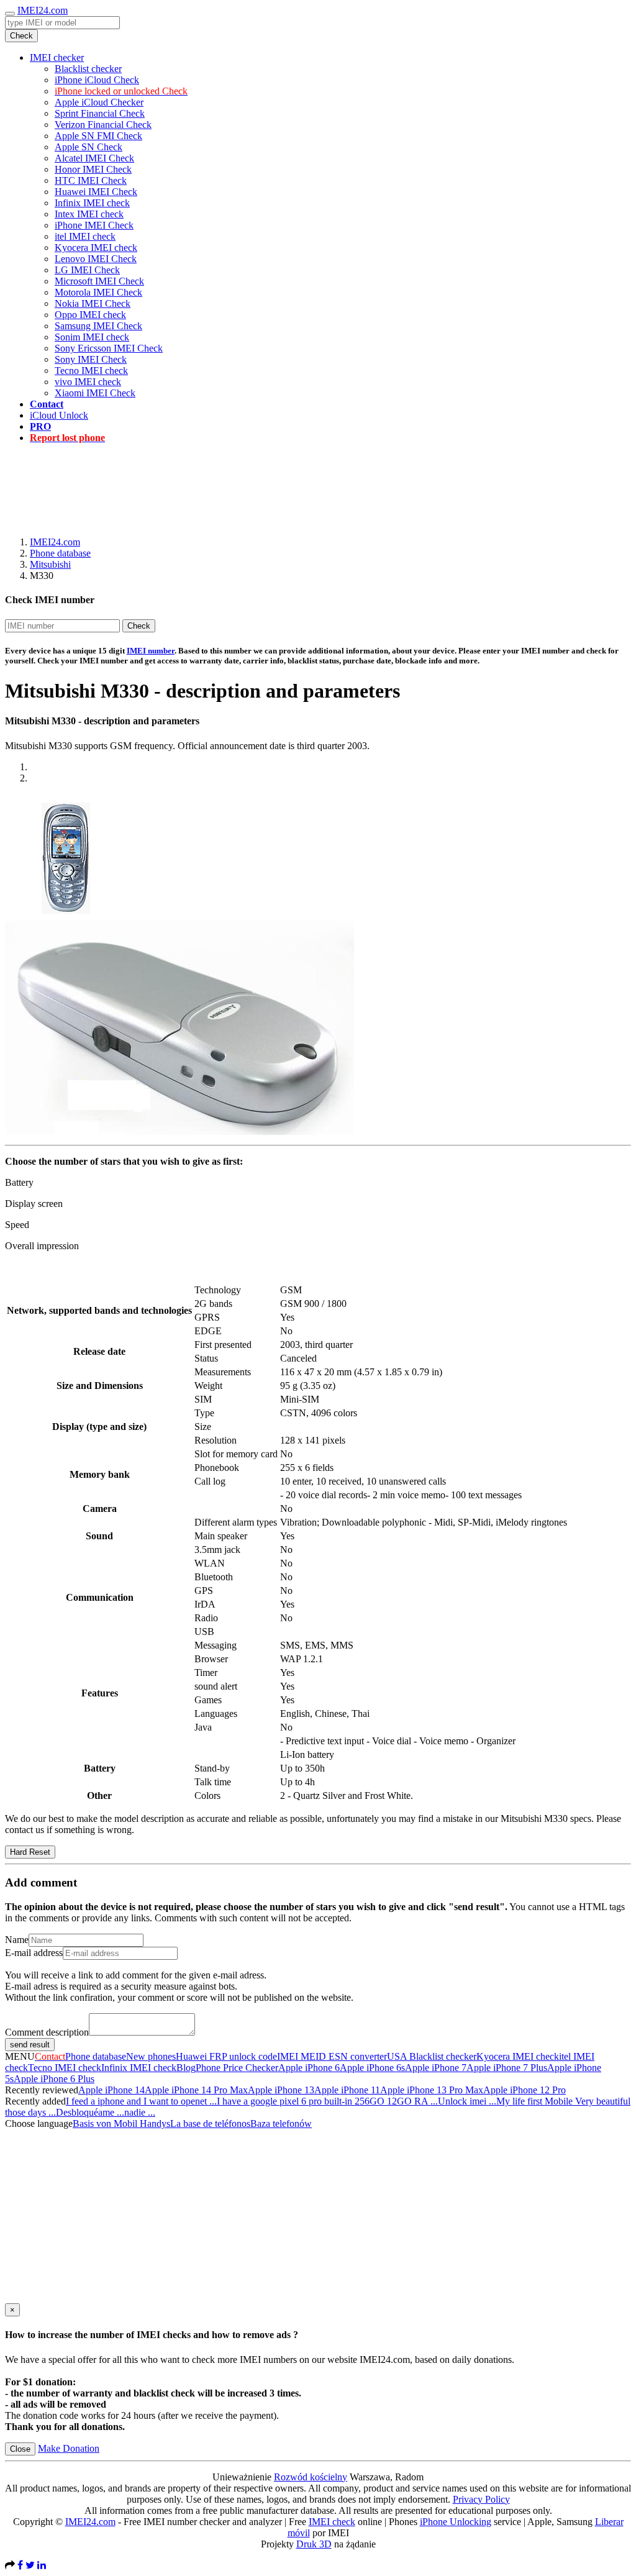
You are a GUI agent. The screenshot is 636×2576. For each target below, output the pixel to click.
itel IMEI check (85, 236)
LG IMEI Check (87, 270)
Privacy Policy (481, 2499)
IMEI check (332, 2522)
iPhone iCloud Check (97, 80)
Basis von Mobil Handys (121, 2123)
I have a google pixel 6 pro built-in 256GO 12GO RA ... (327, 2101)
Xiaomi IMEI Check (95, 393)
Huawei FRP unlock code (226, 2056)
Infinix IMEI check (92, 203)
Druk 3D (314, 2544)
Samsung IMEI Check (98, 326)
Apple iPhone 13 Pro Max (432, 2090)
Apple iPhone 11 (347, 2090)
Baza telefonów (281, 2123)
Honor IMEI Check (93, 169)
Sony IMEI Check (91, 359)
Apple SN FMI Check (98, 136)
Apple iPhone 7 (436, 2068)
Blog (186, 2068)
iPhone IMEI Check (94, 225)
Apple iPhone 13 (281, 2090)
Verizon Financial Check (103, 125)
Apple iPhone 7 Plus (507, 2068)
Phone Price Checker (237, 2068)
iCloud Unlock (59, 415)
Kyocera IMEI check (96, 248)
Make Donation (69, 2448)
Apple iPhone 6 (309, 2068)
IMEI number (151, 651)
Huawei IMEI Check (96, 192)
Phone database (60, 553)
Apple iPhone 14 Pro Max (196, 2090)
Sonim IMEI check (92, 337)
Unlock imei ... (467, 2101)
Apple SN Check (89, 147)
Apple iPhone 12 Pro (525, 2090)
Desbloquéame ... (90, 2112)
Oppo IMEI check (90, 315)
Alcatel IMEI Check (94, 158)
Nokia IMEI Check (93, 303)
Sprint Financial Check (100, 113)
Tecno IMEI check (91, 371)
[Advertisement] (318, 481)
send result (30, 2045)
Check (21, 36)
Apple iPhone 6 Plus (54, 2079)
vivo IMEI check (88, 382)
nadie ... (140, 2112)
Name (17, 1940)
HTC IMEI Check (91, 180)
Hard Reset (30, 1852)
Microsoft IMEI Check (99, 281)
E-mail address (34, 1953)
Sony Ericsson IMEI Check (109, 348)
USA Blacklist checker (432, 2056)
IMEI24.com (43, 10)
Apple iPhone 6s (372, 2068)
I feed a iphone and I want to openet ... (141, 2101)
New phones (151, 2056)
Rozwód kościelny (311, 2477)
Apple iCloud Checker (99, 102)
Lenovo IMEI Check (96, 259)
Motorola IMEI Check (98, 292)
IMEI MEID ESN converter (332, 2056)
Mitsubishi (50, 564)
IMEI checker (57, 57)
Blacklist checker (88, 69)
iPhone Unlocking (456, 2522)
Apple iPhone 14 (111, 2090)
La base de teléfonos (210, 2123)
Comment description (47, 2032)
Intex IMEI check (89, 214)
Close (20, 2449)
